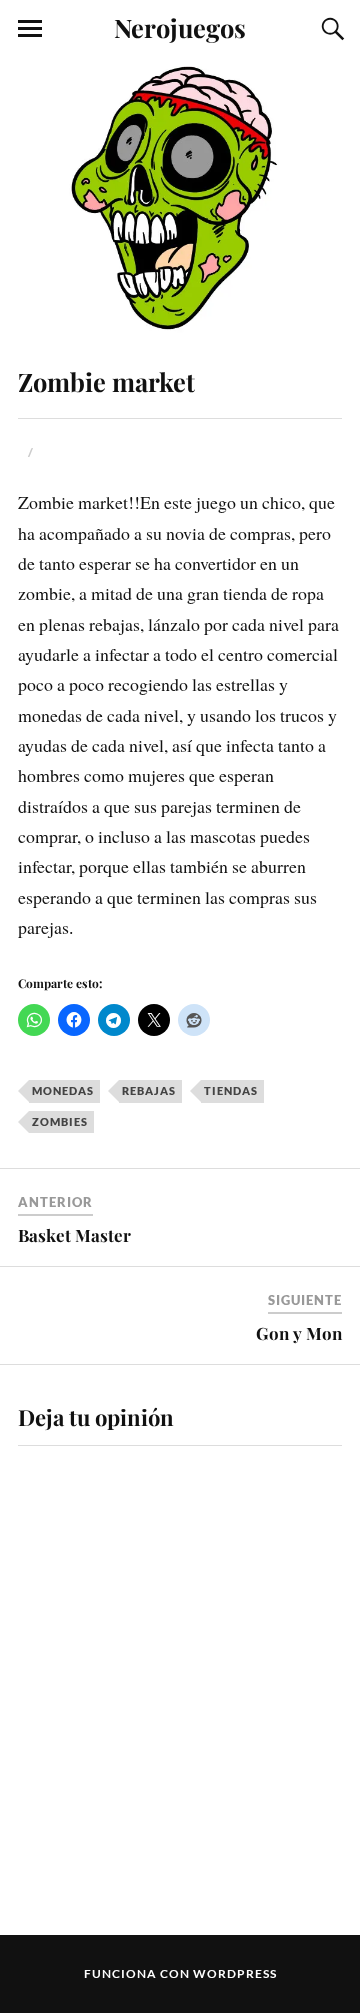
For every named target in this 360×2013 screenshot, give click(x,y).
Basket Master (74, 1235)
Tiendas (231, 1090)
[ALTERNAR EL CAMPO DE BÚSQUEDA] (330, 29)
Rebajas (149, 1090)
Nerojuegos (180, 27)
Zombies (60, 1121)
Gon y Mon (299, 1333)
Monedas (63, 1090)
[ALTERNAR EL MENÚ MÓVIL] (30, 29)
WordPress (235, 1973)
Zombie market (106, 381)
